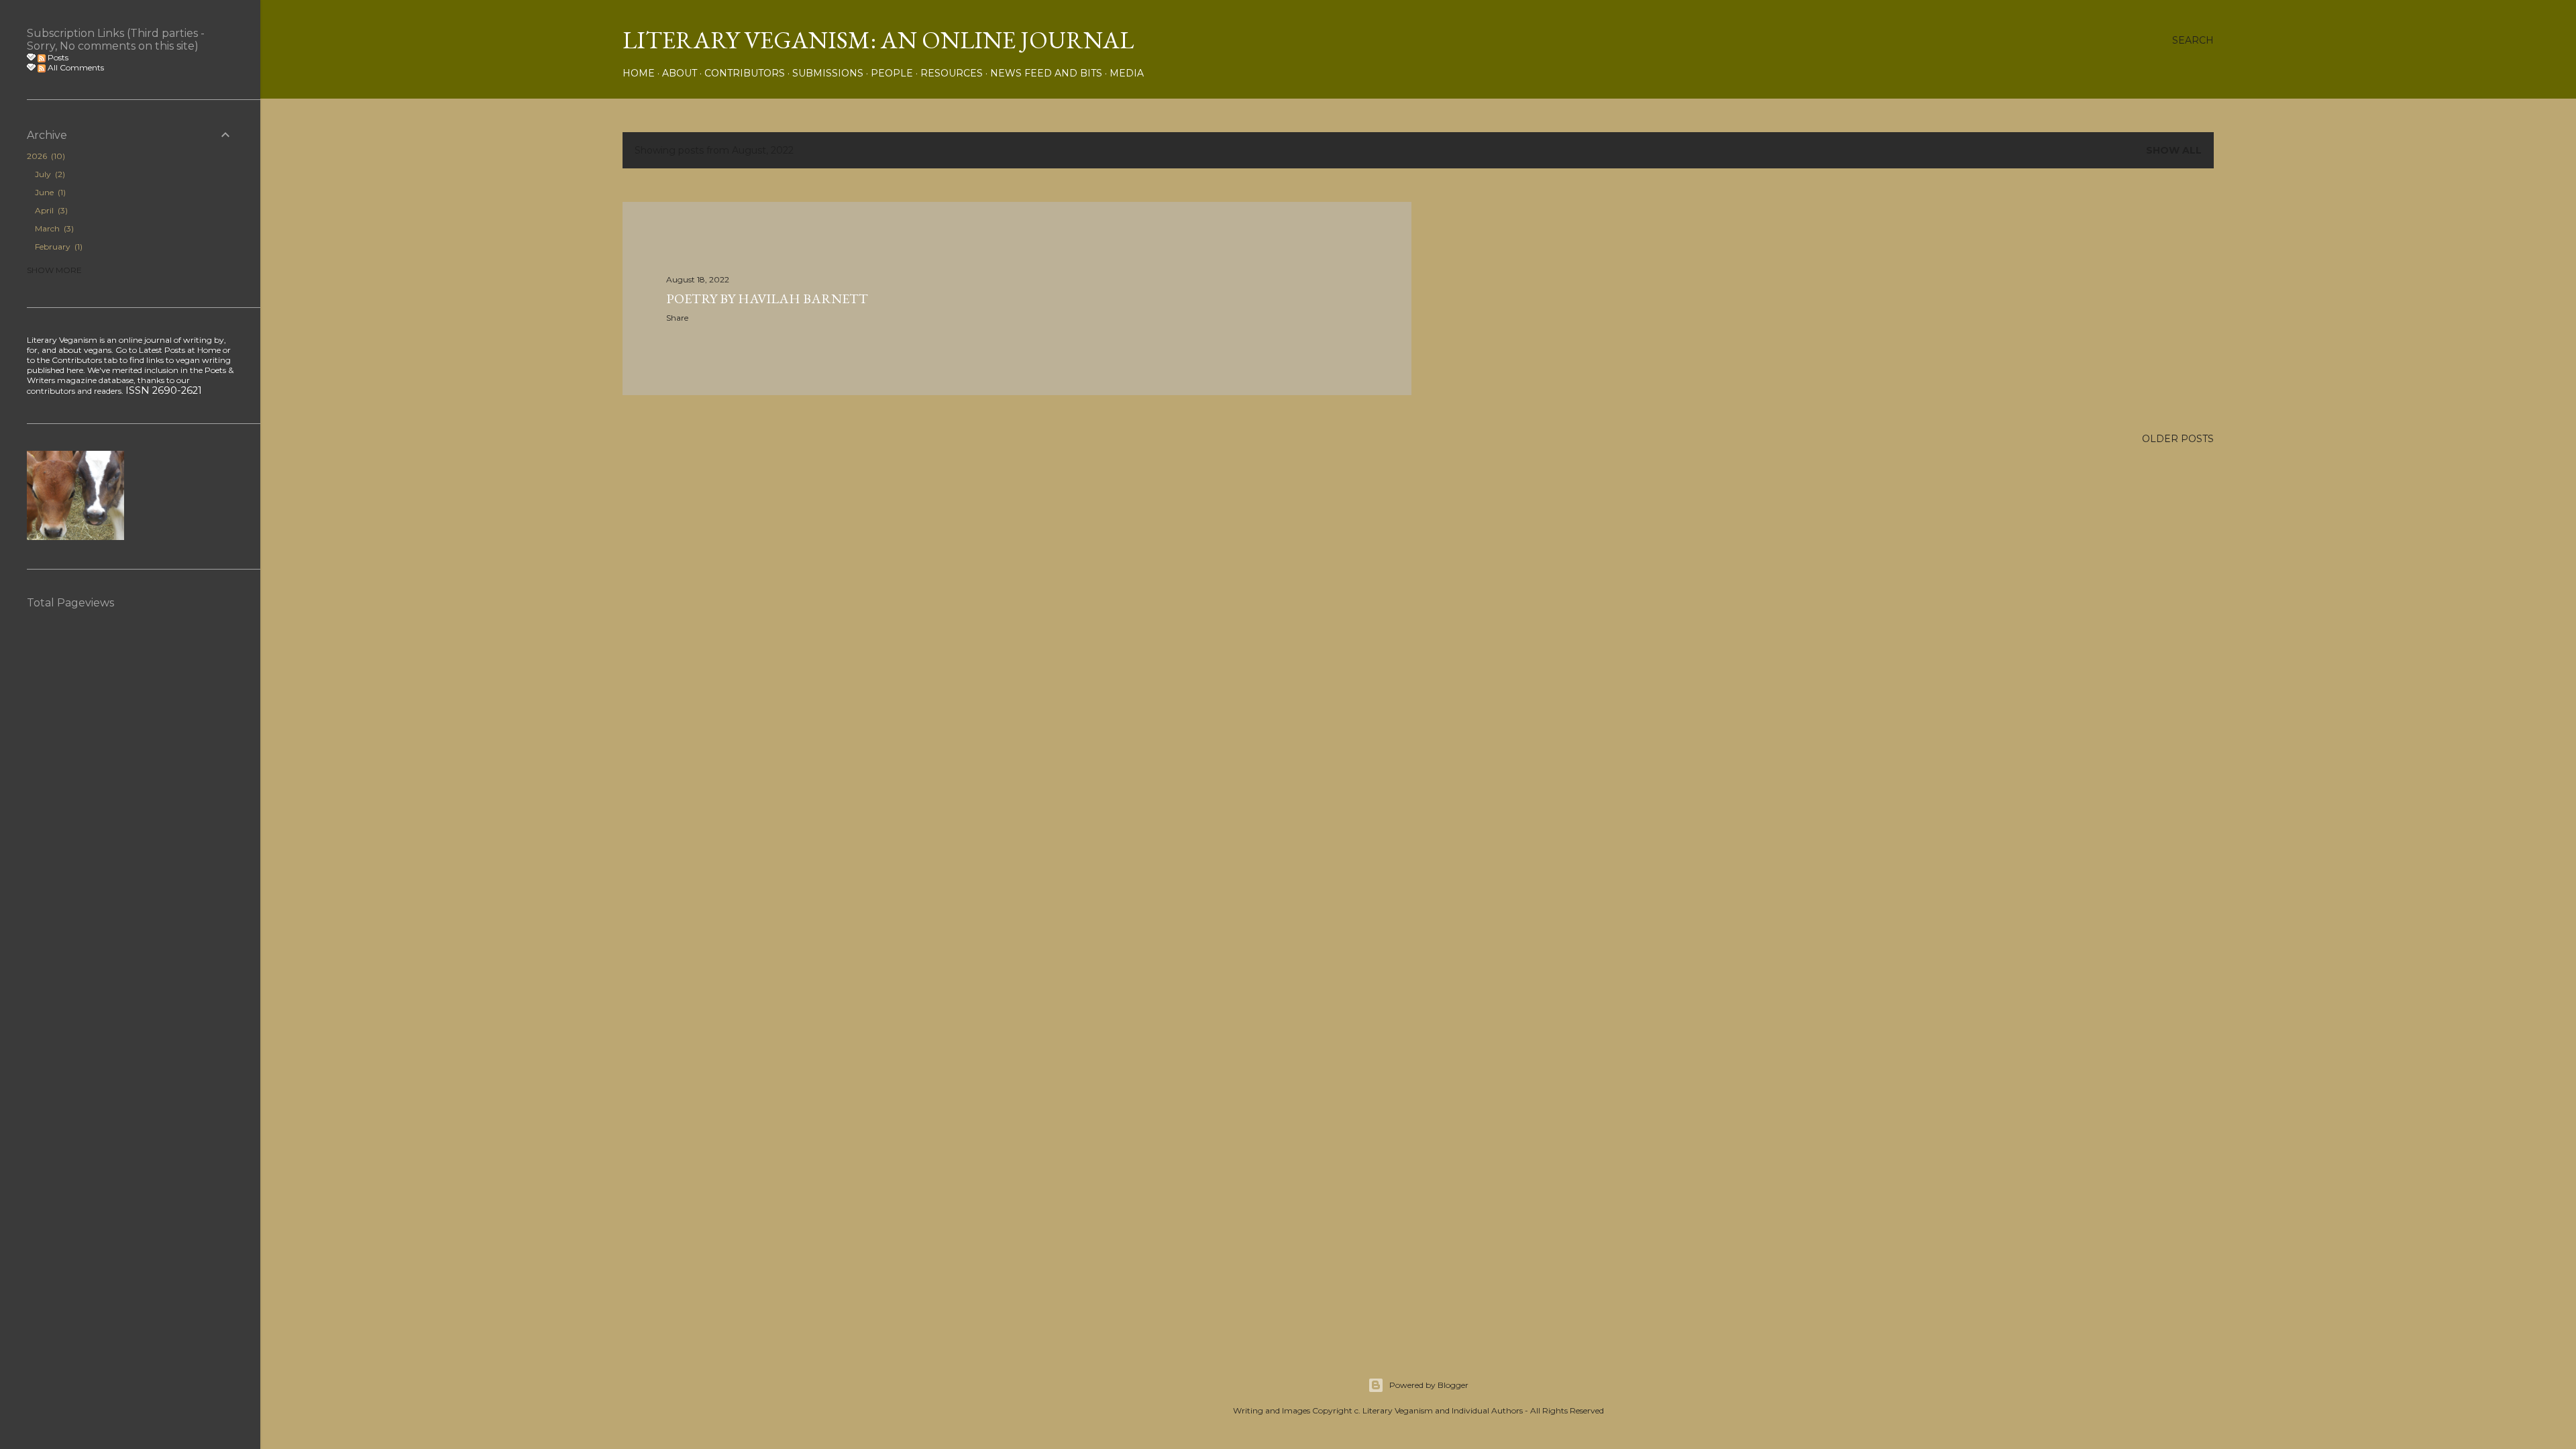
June (49, 192)
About (680, 73)
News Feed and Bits (1046, 73)
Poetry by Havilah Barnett (767, 299)
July (49, 174)
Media (1127, 73)
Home (639, 73)
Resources (952, 73)
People (892, 73)
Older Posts (2178, 439)
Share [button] (677, 318)
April (50, 210)
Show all (2174, 150)
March (53, 228)
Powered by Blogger (1429, 1385)
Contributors (745, 73)
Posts (57, 57)
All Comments (75, 67)
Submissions (828, 73)
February (57, 247)
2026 (45, 156)
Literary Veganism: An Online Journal (878, 40)
